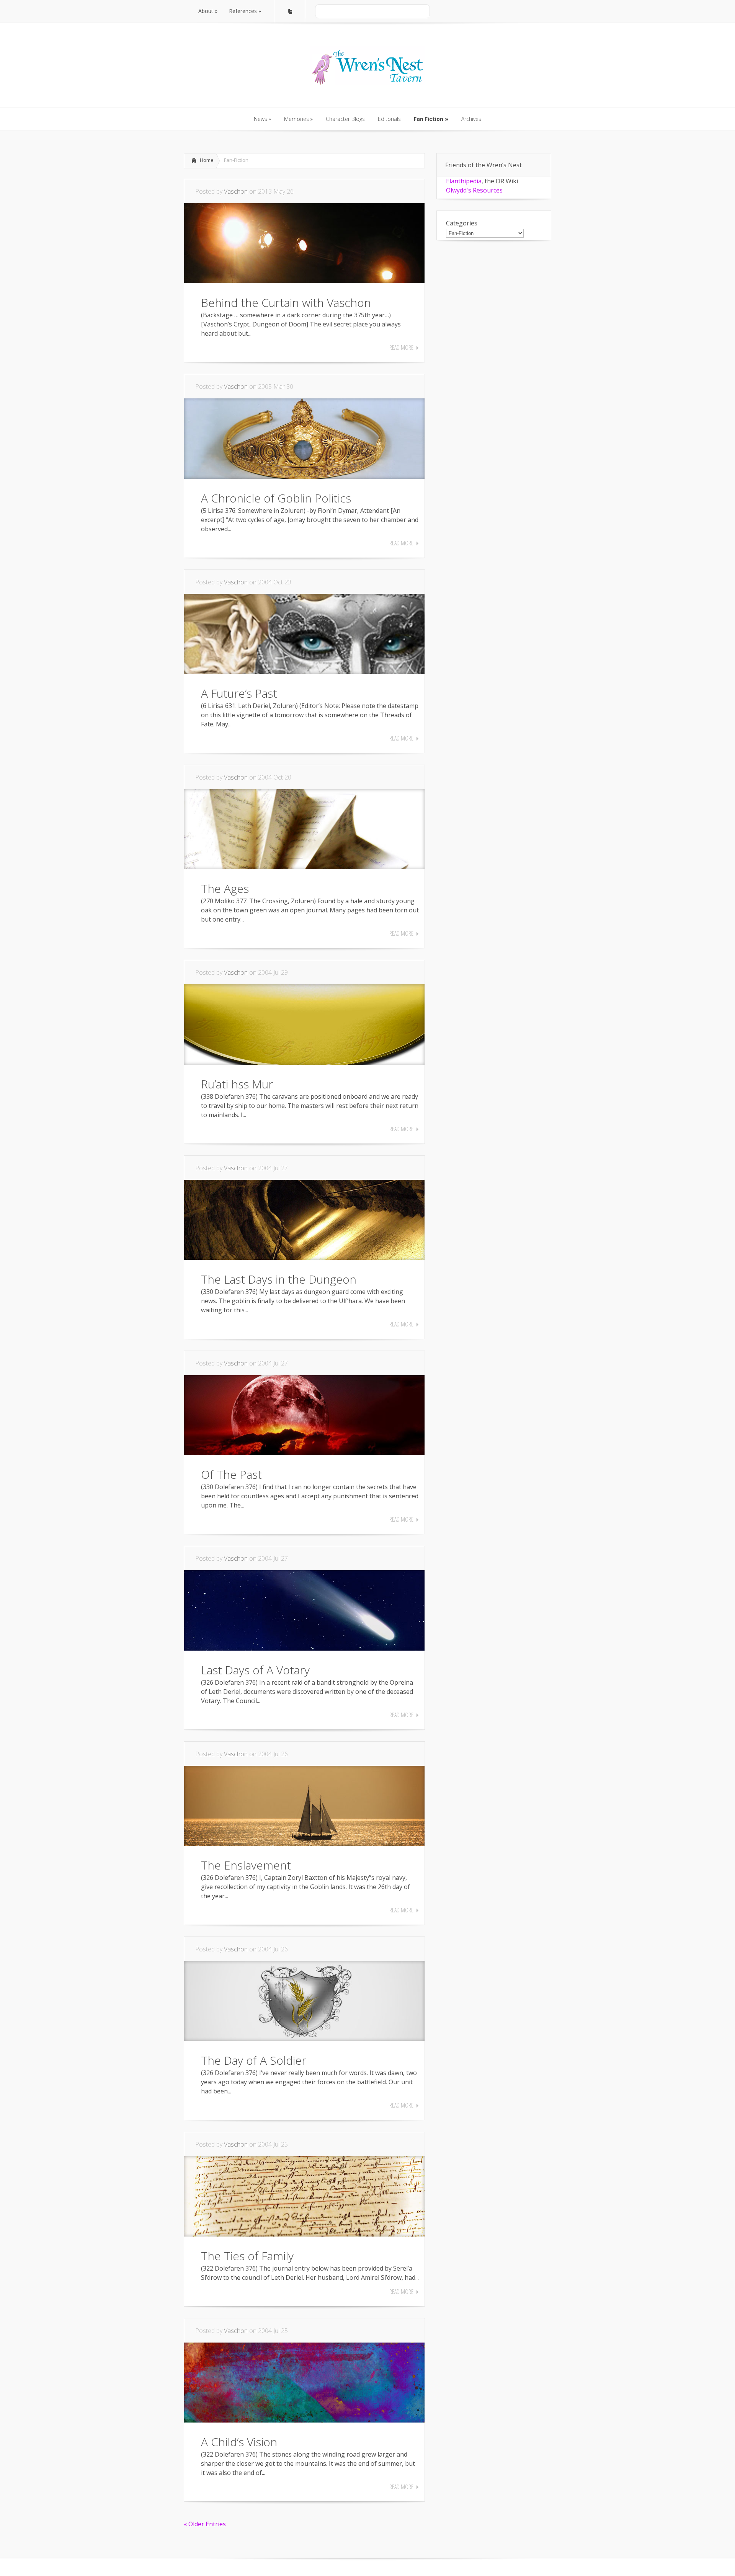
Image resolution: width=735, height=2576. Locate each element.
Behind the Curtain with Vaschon (286, 303)
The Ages (225, 888)
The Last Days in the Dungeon (279, 1279)
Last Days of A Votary (255, 1670)
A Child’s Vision (239, 2442)
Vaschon (236, 191)
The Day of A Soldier (254, 2060)
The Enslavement (246, 1865)
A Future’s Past (239, 693)
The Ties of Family (247, 2256)
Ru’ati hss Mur (237, 1084)
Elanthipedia (464, 181)
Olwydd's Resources (474, 190)
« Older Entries (205, 2524)
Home (207, 160)
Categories (462, 223)
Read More (401, 347)
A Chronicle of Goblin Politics (276, 498)
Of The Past (231, 1474)
